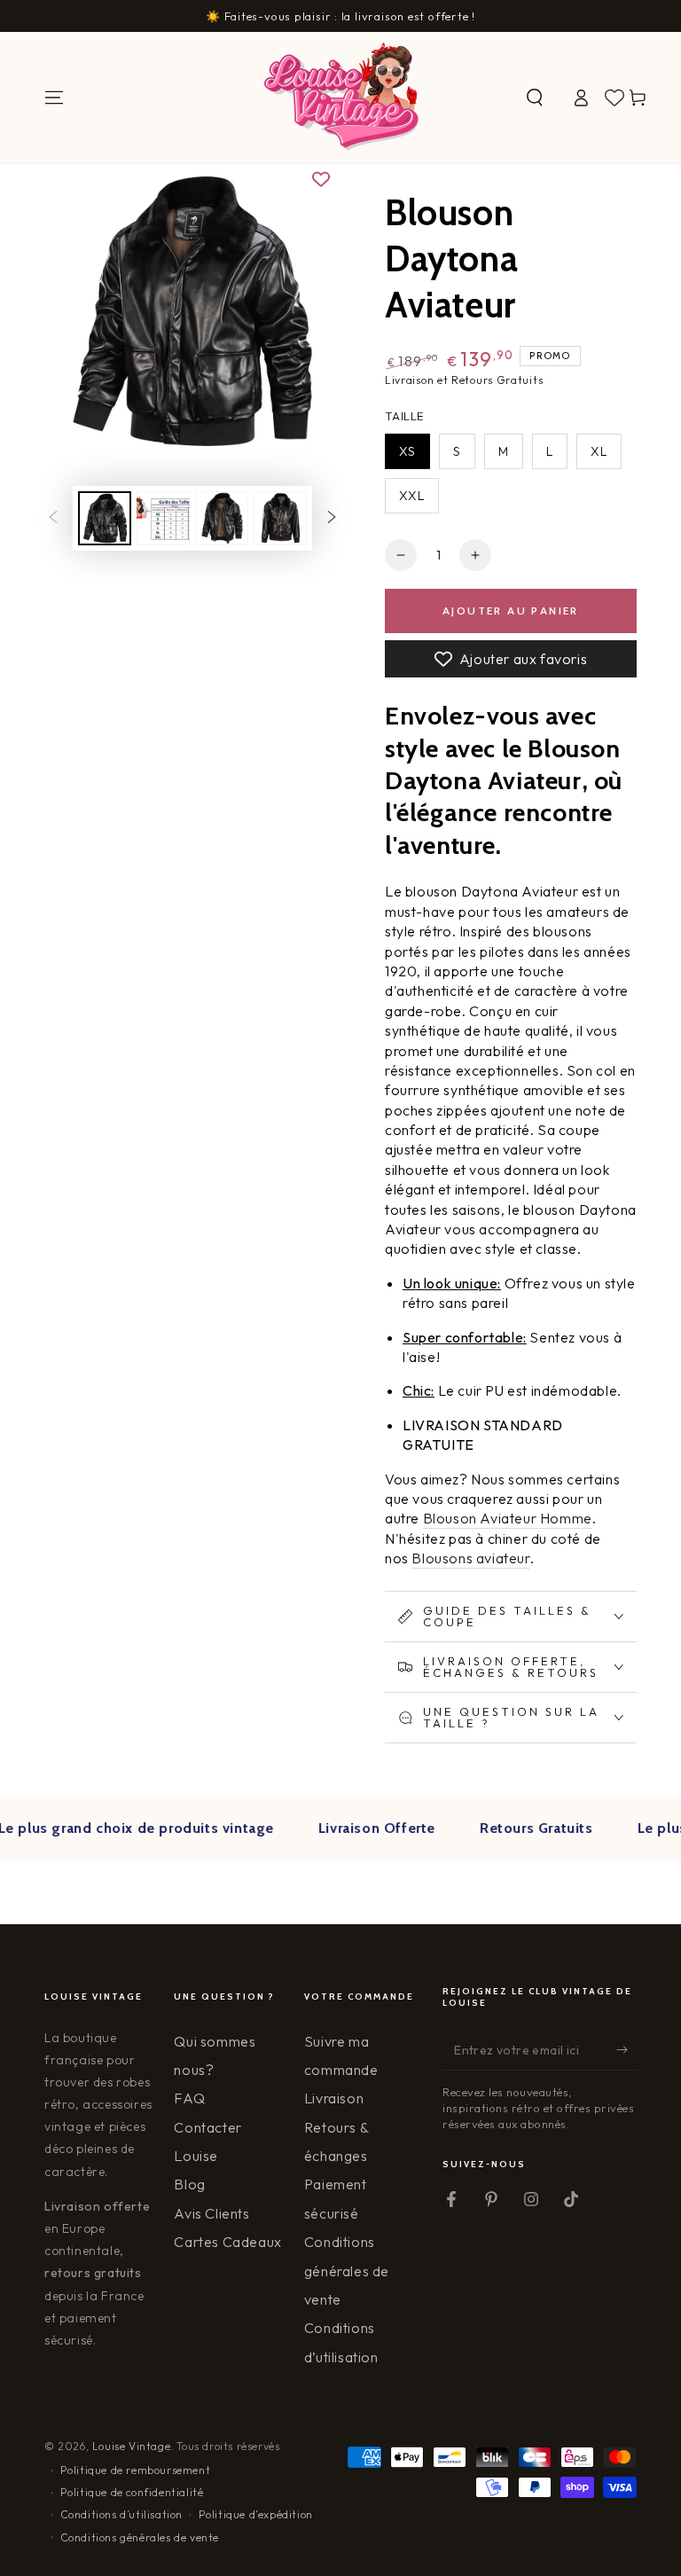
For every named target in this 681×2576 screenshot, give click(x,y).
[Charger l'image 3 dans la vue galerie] (222, 518)
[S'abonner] (626, 2050)
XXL (412, 496)
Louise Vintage (131, 2446)
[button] (535, 98)
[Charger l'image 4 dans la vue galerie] (280, 518)
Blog (189, 2184)
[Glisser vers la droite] (332, 519)
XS (407, 451)
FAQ (189, 2098)
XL (599, 451)
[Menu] (54, 98)
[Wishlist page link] (614, 98)
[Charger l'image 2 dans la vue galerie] (163, 518)
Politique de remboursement (136, 2470)
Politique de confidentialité (132, 2492)
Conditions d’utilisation (121, 2514)
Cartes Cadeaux (227, 2242)
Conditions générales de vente (347, 2271)
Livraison (334, 2098)
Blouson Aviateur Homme (508, 1518)
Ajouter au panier (511, 611)
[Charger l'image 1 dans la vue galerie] (105, 518)
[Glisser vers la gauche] (53, 519)
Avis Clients (211, 2213)
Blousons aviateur (470, 1558)
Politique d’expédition (256, 2514)
